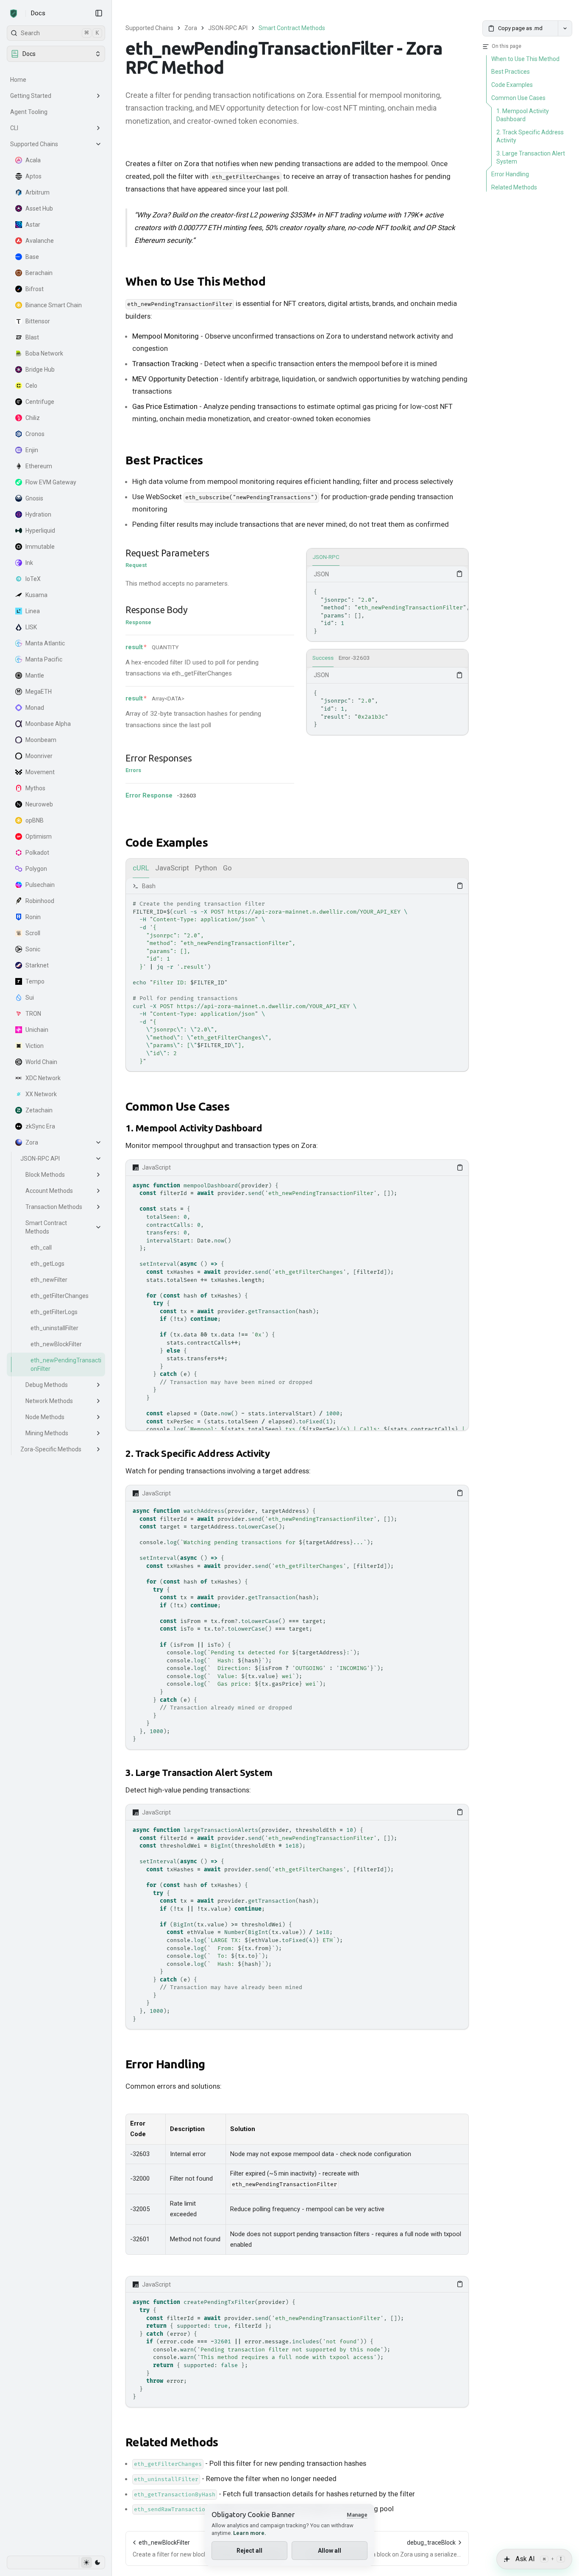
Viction (35, 1046)
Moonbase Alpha (48, 724)
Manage (357, 2515)
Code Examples (167, 842)
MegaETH (39, 692)
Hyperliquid (40, 531)
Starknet (37, 965)
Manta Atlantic (45, 643)
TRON (33, 1014)
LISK (31, 627)
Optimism (39, 836)
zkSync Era (40, 1126)
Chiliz (33, 418)
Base (32, 257)
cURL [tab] (141, 868)
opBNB (35, 820)
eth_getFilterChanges (60, 1296)
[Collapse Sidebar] (99, 13)
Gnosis (34, 498)
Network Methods (49, 1401)
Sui (30, 998)
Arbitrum (38, 192)
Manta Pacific (44, 659)
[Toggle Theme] (92, 2562)
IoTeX (33, 579)
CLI (14, 128)
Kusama (36, 595)
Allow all (330, 2551)
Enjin (32, 450)
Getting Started (31, 96)
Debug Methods (47, 1385)
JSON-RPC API (40, 1159)
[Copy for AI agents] (565, 28)
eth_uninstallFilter (54, 1328)
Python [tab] (206, 868)
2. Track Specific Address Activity (198, 1453)
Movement (40, 772)
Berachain (39, 273)
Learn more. (250, 2533)
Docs (38, 13)
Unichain (37, 1030)
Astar (33, 225)
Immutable (40, 547)
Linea (33, 611)
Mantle (35, 675)
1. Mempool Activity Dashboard (194, 1128)
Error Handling (165, 2064)
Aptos (33, 176)
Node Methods (45, 1417)
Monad (35, 708)
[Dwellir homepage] (14, 14)
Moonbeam (41, 740)
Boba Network (44, 353)
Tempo (35, 981)
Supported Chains (34, 144)
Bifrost (35, 289)
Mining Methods (47, 1433)
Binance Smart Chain (54, 305)
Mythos (35, 788)
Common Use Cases (177, 1106)
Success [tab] (323, 658)
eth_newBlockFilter (56, 1344)
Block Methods (45, 1175)
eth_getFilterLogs (54, 1312)
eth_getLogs (47, 1264)
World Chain (41, 1062)
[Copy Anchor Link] (272, 282)
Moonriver (39, 756)
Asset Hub (39, 208)
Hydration (38, 514)
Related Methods (172, 2442)
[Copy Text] (459, 574)
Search (60, 33)
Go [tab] (227, 868)
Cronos (35, 434)
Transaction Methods (54, 1207)
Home (18, 80)
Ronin (33, 917)
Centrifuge (40, 402)
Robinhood (40, 901)
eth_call (41, 1248)
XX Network (41, 1094)
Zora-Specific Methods (51, 1449)
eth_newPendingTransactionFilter (66, 1364)
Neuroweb (39, 804)
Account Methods (49, 1191)
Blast (32, 337)
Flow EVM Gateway (51, 482)
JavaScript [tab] (172, 868)
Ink (29, 563)
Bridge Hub (40, 370)
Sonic (33, 949)
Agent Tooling (29, 112)
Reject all (249, 2551)
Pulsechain (40, 885)
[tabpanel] (387, 604)
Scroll (33, 933)
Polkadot (37, 853)
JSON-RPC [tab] (326, 557)
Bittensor (38, 321)
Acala (33, 160)
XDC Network (43, 1078)
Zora (32, 1142)
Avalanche (40, 241)
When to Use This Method (195, 281)
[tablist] (387, 558)
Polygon (36, 869)
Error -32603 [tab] (354, 658)
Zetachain (39, 1110)
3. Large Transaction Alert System (199, 1772)
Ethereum (39, 466)
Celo (31, 386)
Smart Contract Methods (46, 1227)
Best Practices (164, 460)
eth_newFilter (49, 1280)
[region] (387, 612)
